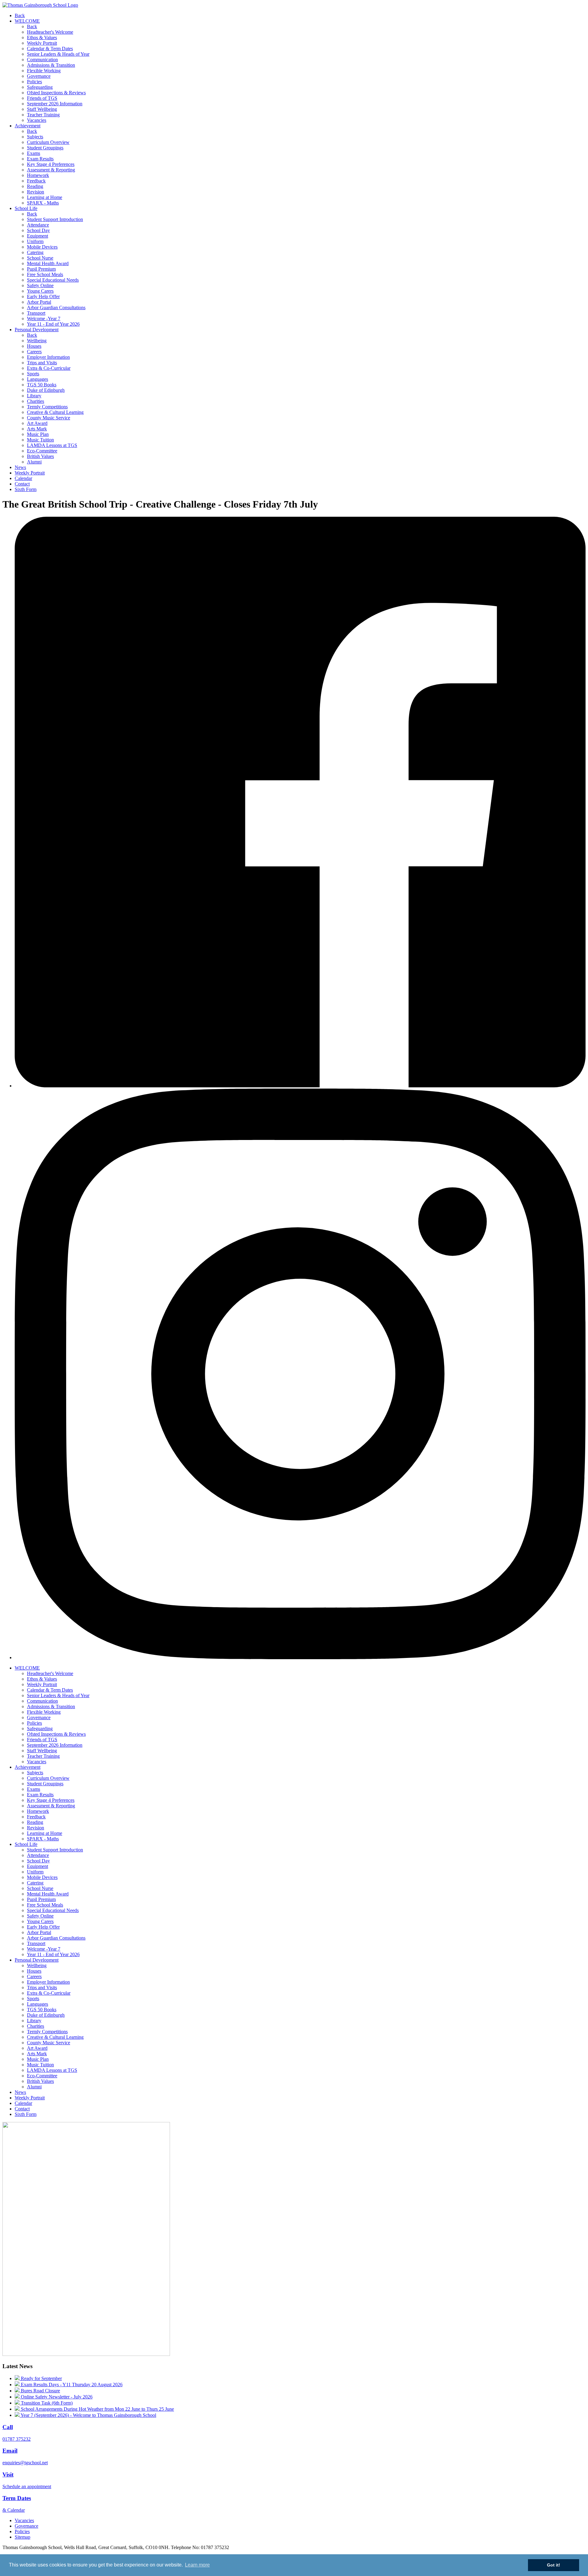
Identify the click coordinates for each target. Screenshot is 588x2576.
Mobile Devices (42, 247)
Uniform (35, 241)
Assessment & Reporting (51, 170)
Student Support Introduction (55, 219)
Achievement (28, 126)
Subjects (35, 137)
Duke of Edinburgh (46, 390)
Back (20, 15)
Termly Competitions (47, 407)
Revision (36, 192)
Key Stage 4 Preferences (51, 164)
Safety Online (40, 285)
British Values (40, 456)
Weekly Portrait (42, 43)
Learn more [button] (197, 2565)
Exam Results (40, 159)
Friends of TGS (42, 98)
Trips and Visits (42, 363)
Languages (38, 379)
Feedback (36, 181)
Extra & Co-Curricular (49, 368)
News (20, 467)
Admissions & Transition (51, 65)
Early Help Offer (43, 296)
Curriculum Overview (48, 142)
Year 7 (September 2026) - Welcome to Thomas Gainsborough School (88, 2415)
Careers (34, 352)
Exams (34, 153)
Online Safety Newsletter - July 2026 (56, 2397)
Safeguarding (40, 87)
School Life (26, 208)
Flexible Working (44, 71)
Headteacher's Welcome (50, 32)
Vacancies (37, 120)
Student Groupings (45, 148)
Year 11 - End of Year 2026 (53, 324)
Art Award (37, 423)
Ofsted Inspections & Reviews (56, 93)
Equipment (38, 236)
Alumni (34, 462)
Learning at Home (45, 197)
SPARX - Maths (43, 203)
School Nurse (40, 258)
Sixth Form (26, 489)
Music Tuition (40, 440)
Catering (35, 252)
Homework (38, 175)
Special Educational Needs (53, 280)
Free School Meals (45, 274)
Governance (39, 76)
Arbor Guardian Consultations (56, 307)
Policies (34, 82)
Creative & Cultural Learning (55, 412)
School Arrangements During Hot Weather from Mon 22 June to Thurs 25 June (97, 2409)
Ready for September (41, 2378)
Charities (36, 401)
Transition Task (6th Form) (46, 2403)
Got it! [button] (554, 2565)
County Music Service (49, 418)
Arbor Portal (39, 302)
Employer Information (48, 357)
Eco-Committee (42, 451)
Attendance (38, 225)
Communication (42, 60)
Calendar (23, 478)
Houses (34, 346)
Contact (22, 484)
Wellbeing (37, 341)
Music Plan (38, 434)
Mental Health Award (48, 263)
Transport (36, 313)
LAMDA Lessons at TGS (52, 445)
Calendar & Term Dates (50, 49)
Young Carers (40, 291)
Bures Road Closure (40, 2391)
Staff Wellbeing (42, 109)
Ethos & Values (42, 37)
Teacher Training (43, 115)
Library (34, 396)
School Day (38, 230)
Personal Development (37, 330)
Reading (35, 186)
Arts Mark (37, 429)
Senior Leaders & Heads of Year (58, 54)
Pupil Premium (41, 269)
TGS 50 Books (42, 385)
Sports (33, 374)
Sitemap (23, 2537)
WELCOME (27, 21)
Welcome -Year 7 (44, 319)
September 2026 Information (55, 104)
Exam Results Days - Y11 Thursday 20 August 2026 (71, 2385)
